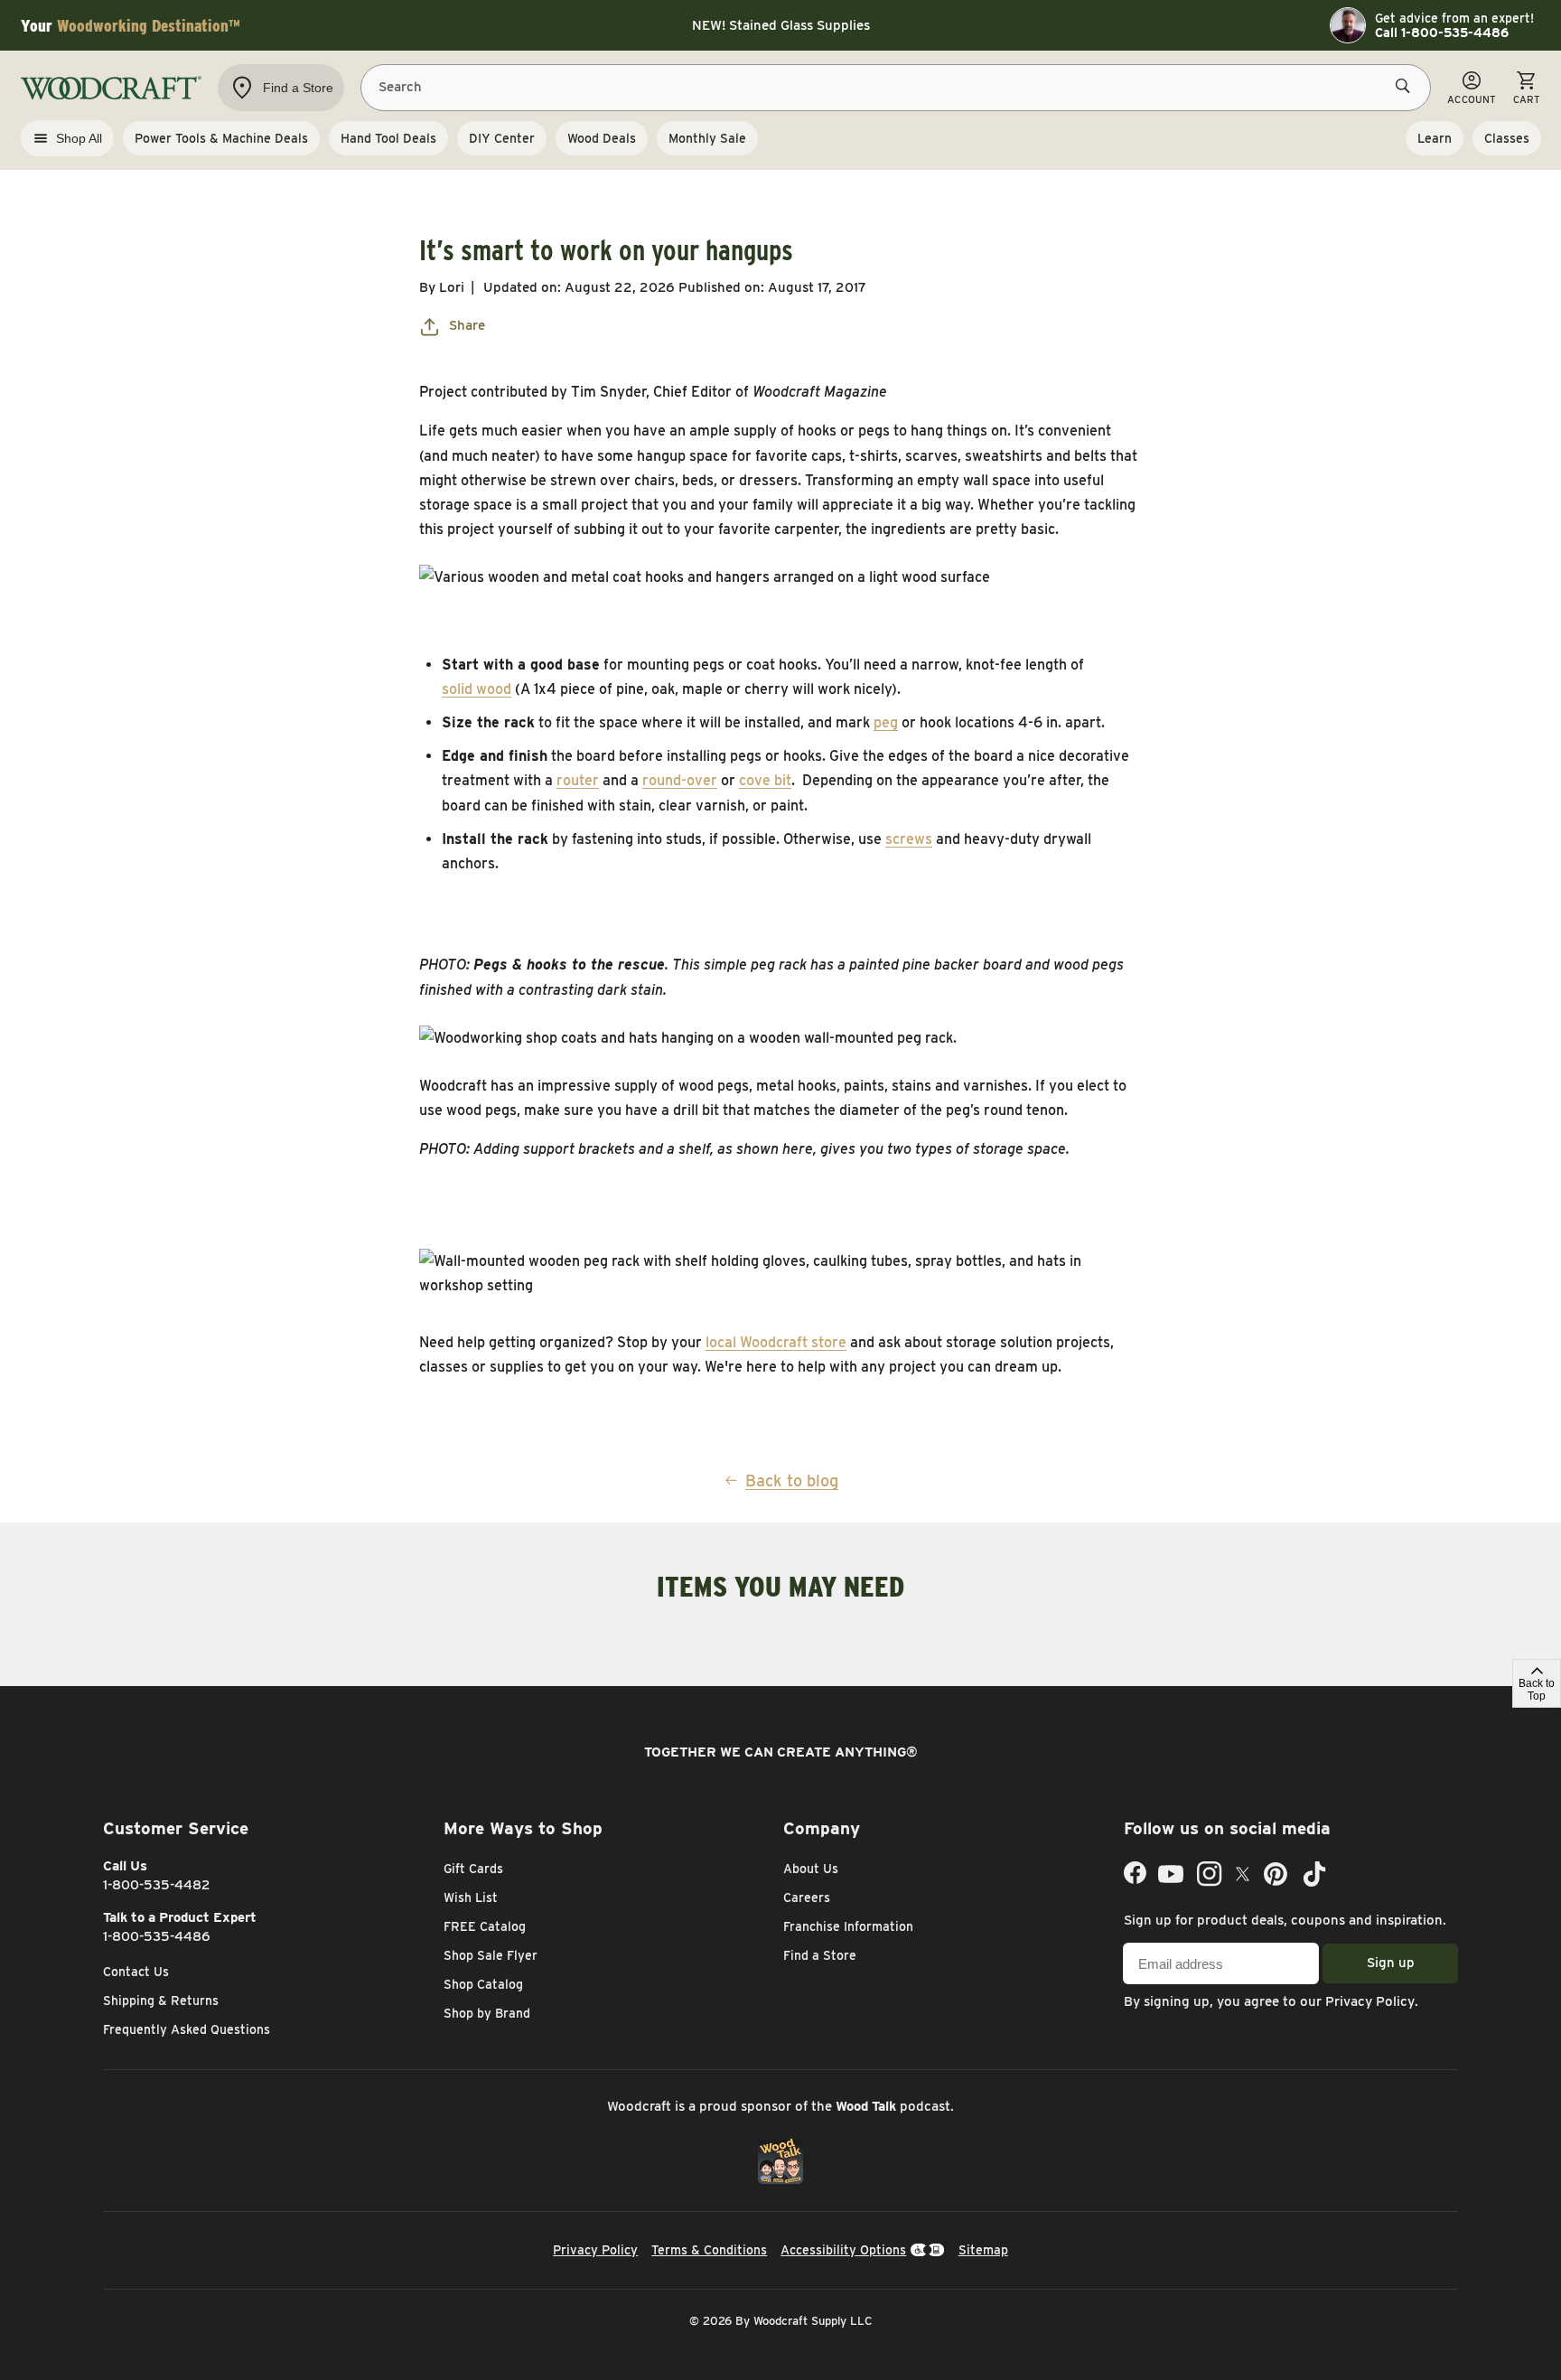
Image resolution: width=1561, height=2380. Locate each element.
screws (909, 839)
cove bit (765, 780)
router (578, 780)
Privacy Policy (1370, 2001)
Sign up (1391, 1963)
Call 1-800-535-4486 (1442, 33)
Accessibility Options (843, 2250)
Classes (1507, 138)
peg (886, 722)
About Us (811, 1869)
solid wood (477, 689)
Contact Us (136, 1972)
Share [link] (467, 325)
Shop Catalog (483, 1984)
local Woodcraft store (776, 1342)
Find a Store (820, 1955)
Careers (807, 1897)
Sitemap (983, 2250)
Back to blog (792, 1480)
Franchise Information (848, 1926)
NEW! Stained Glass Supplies (781, 25)
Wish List (471, 1897)
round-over (680, 780)
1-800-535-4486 (157, 1936)
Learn (1435, 138)
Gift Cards (473, 1869)
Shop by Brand (487, 2013)
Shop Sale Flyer (491, 1955)
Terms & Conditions (709, 2250)
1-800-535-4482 (157, 1885)
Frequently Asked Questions (187, 2029)
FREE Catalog (485, 1926)
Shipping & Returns (161, 2001)
